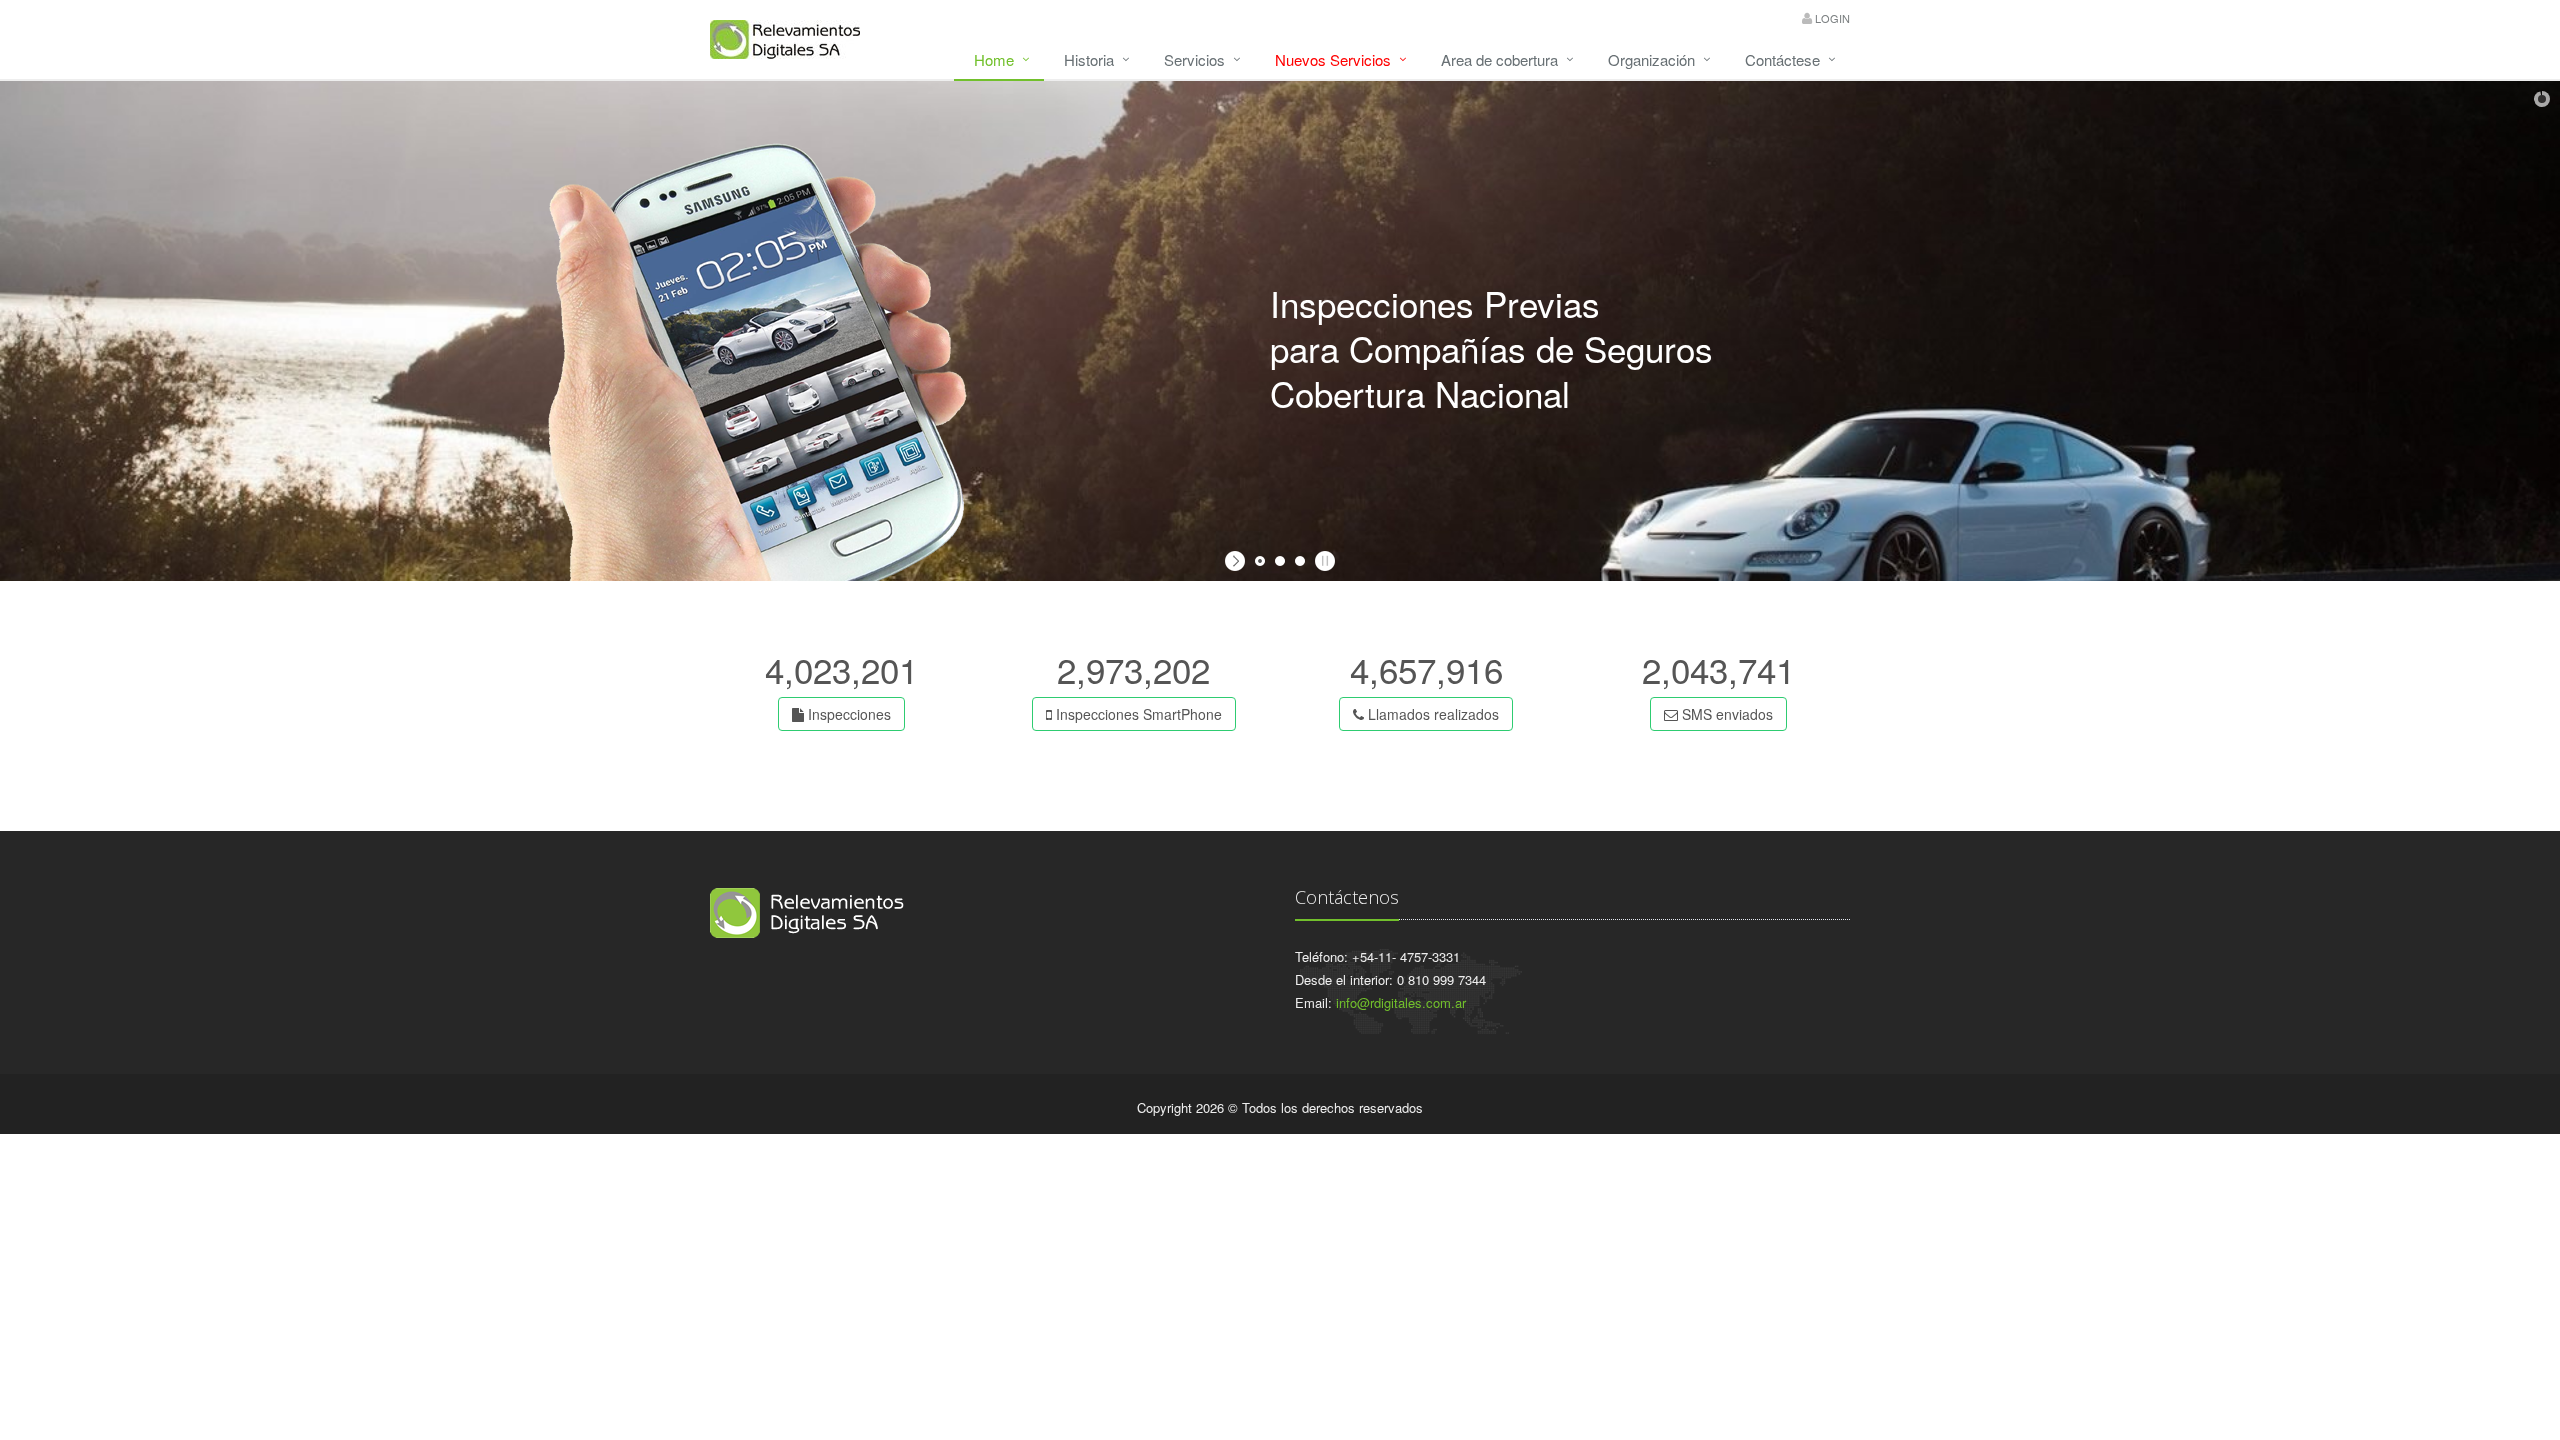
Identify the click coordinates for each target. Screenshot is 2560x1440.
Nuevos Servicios (1333, 59)
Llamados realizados (1431, 714)
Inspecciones (847, 714)
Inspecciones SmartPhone (1137, 714)
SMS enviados (1725, 714)
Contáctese (1782, 59)
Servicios (1194, 59)
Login (1832, 18)
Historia (1089, 59)
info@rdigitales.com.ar (1401, 1002)
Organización (1651, 59)
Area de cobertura (1499, 59)
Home (994, 59)
